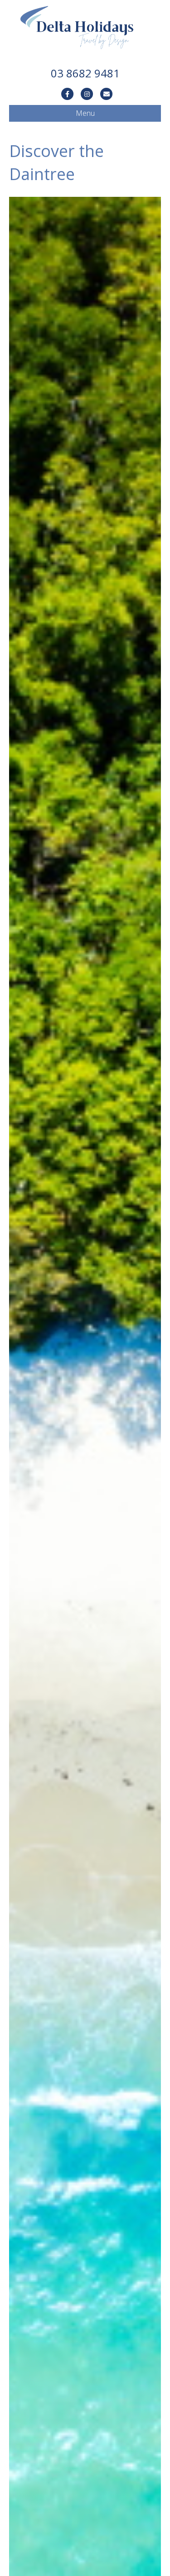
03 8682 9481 (85, 73)
